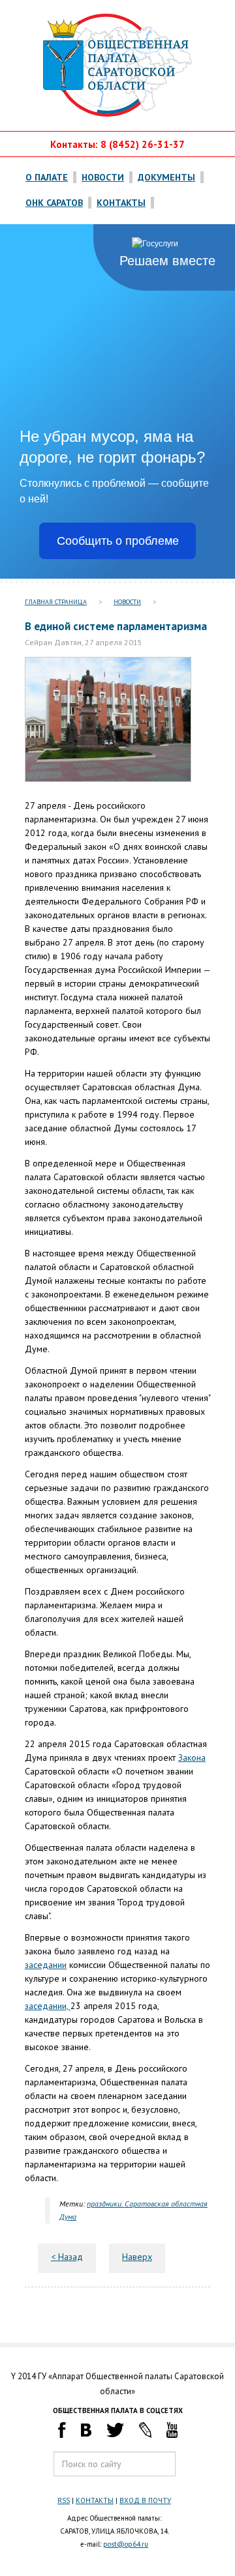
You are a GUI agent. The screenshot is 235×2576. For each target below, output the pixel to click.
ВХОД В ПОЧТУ (145, 2500)
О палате (47, 177)
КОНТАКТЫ (95, 2500)
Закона (192, 1758)
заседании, (48, 2006)
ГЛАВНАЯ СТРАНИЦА (56, 602)
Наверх (137, 2257)
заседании (46, 1965)
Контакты (121, 203)
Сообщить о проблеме (118, 541)
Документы (166, 177)
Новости (103, 177)
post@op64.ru (126, 2544)
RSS (64, 2500)
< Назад (67, 2257)
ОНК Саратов (54, 203)
